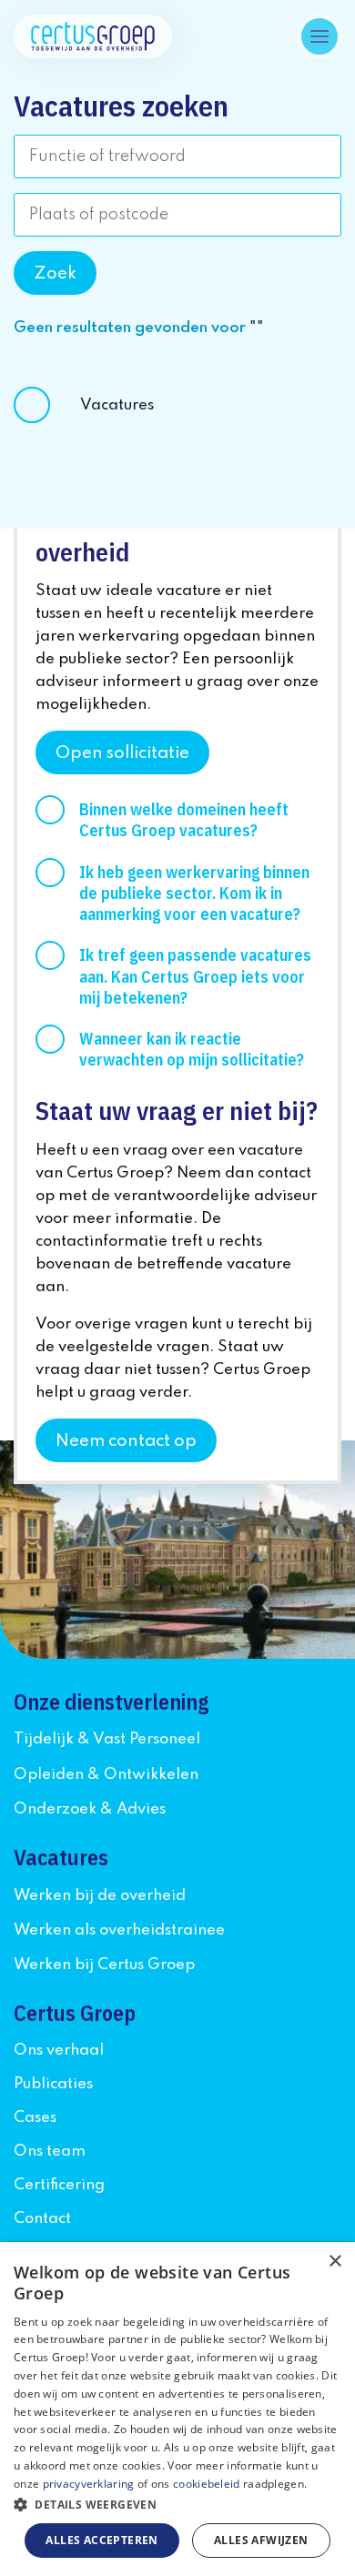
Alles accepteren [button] (101, 2540)
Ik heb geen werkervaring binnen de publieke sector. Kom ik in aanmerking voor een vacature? (194, 893)
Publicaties (53, 2084)
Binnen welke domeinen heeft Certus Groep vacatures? (184, 820)
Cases (35, 2118)
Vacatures (117, 405)
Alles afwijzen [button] (261, 2540)
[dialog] (177, 2409)
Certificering (59, 2185)
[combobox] (177, 157)
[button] (177, 2505)
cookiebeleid (207, 2484)
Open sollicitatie (122, 753)
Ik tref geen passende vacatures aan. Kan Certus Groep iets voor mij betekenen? (195, 976)
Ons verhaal (59, 2051)
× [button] (335, 2262)
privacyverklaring (89, 2484)
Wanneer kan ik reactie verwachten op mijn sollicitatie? (192, 1049)
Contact (42, 2219)
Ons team (50, 2152)
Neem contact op (126, 1441)
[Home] (93, 36)
